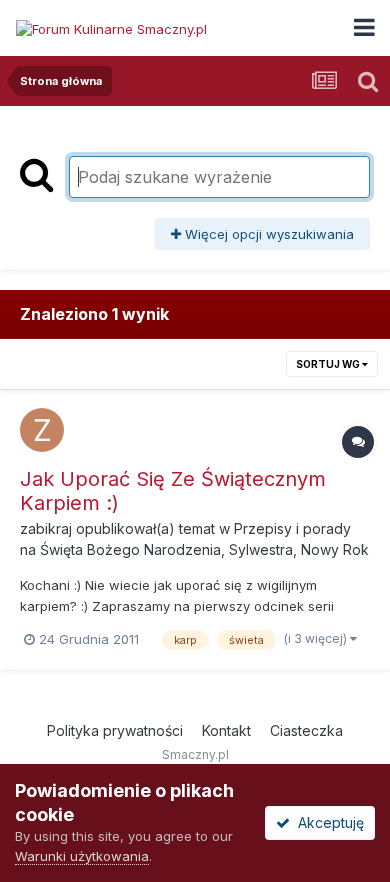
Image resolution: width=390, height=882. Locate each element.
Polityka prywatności (115, 730)
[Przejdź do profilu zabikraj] (42, 430)
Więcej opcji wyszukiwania (267, 234)
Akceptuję (327, 822)
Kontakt (226, 730)
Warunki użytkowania (82, 856)
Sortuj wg (329, 364)
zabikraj (46, 528)
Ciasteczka (306, 730)
